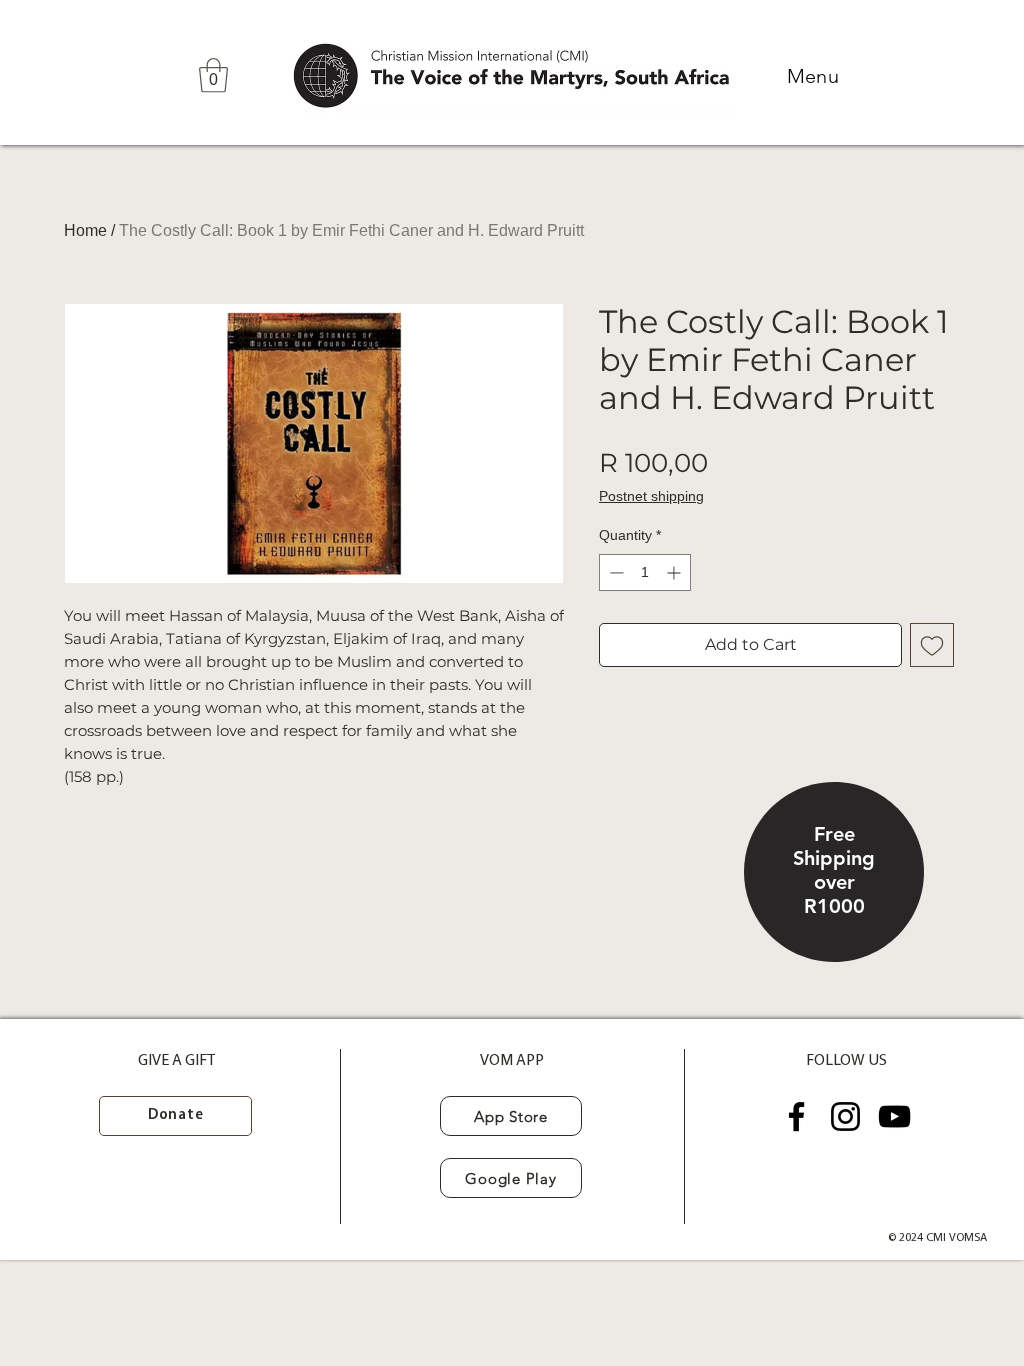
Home (85, 230)
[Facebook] (796, 1116)
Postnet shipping (651, 496)
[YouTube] (894, 1116)
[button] (213, 75)
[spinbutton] (645, 572)
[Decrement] (614, 572)
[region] (834, 872)
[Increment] (675, 572)
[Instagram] (845, 1116)
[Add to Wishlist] (932, 645)
